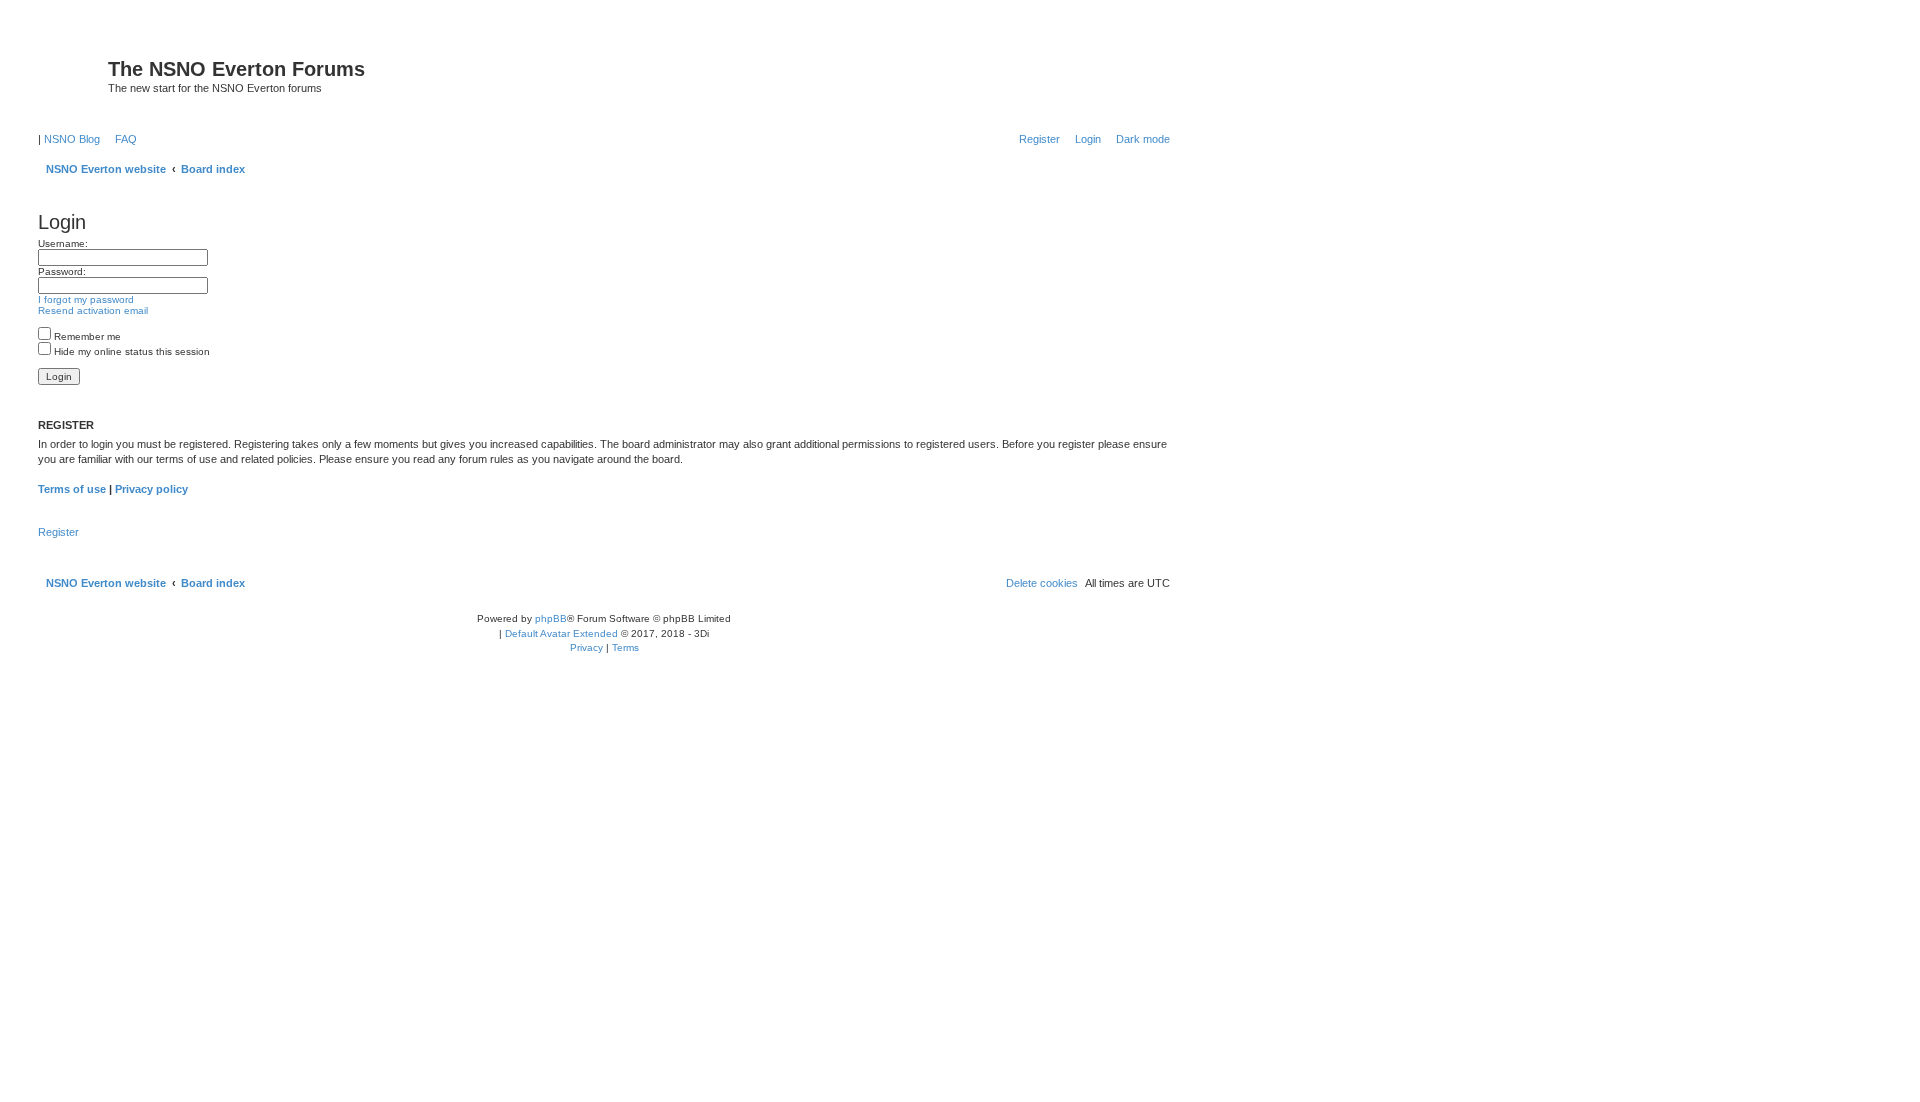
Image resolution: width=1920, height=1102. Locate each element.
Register (58, 532)
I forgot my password (86, 299)
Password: (62, 271)
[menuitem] (122, 139)
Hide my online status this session (130, 351)
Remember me (86, 336)
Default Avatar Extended (561, 633)
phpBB (551, 618)
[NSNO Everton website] (70, 75)
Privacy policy (151, 489)
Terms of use (72, 489)
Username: (63, 243)
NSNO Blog (72, 139)
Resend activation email (93, 310)
